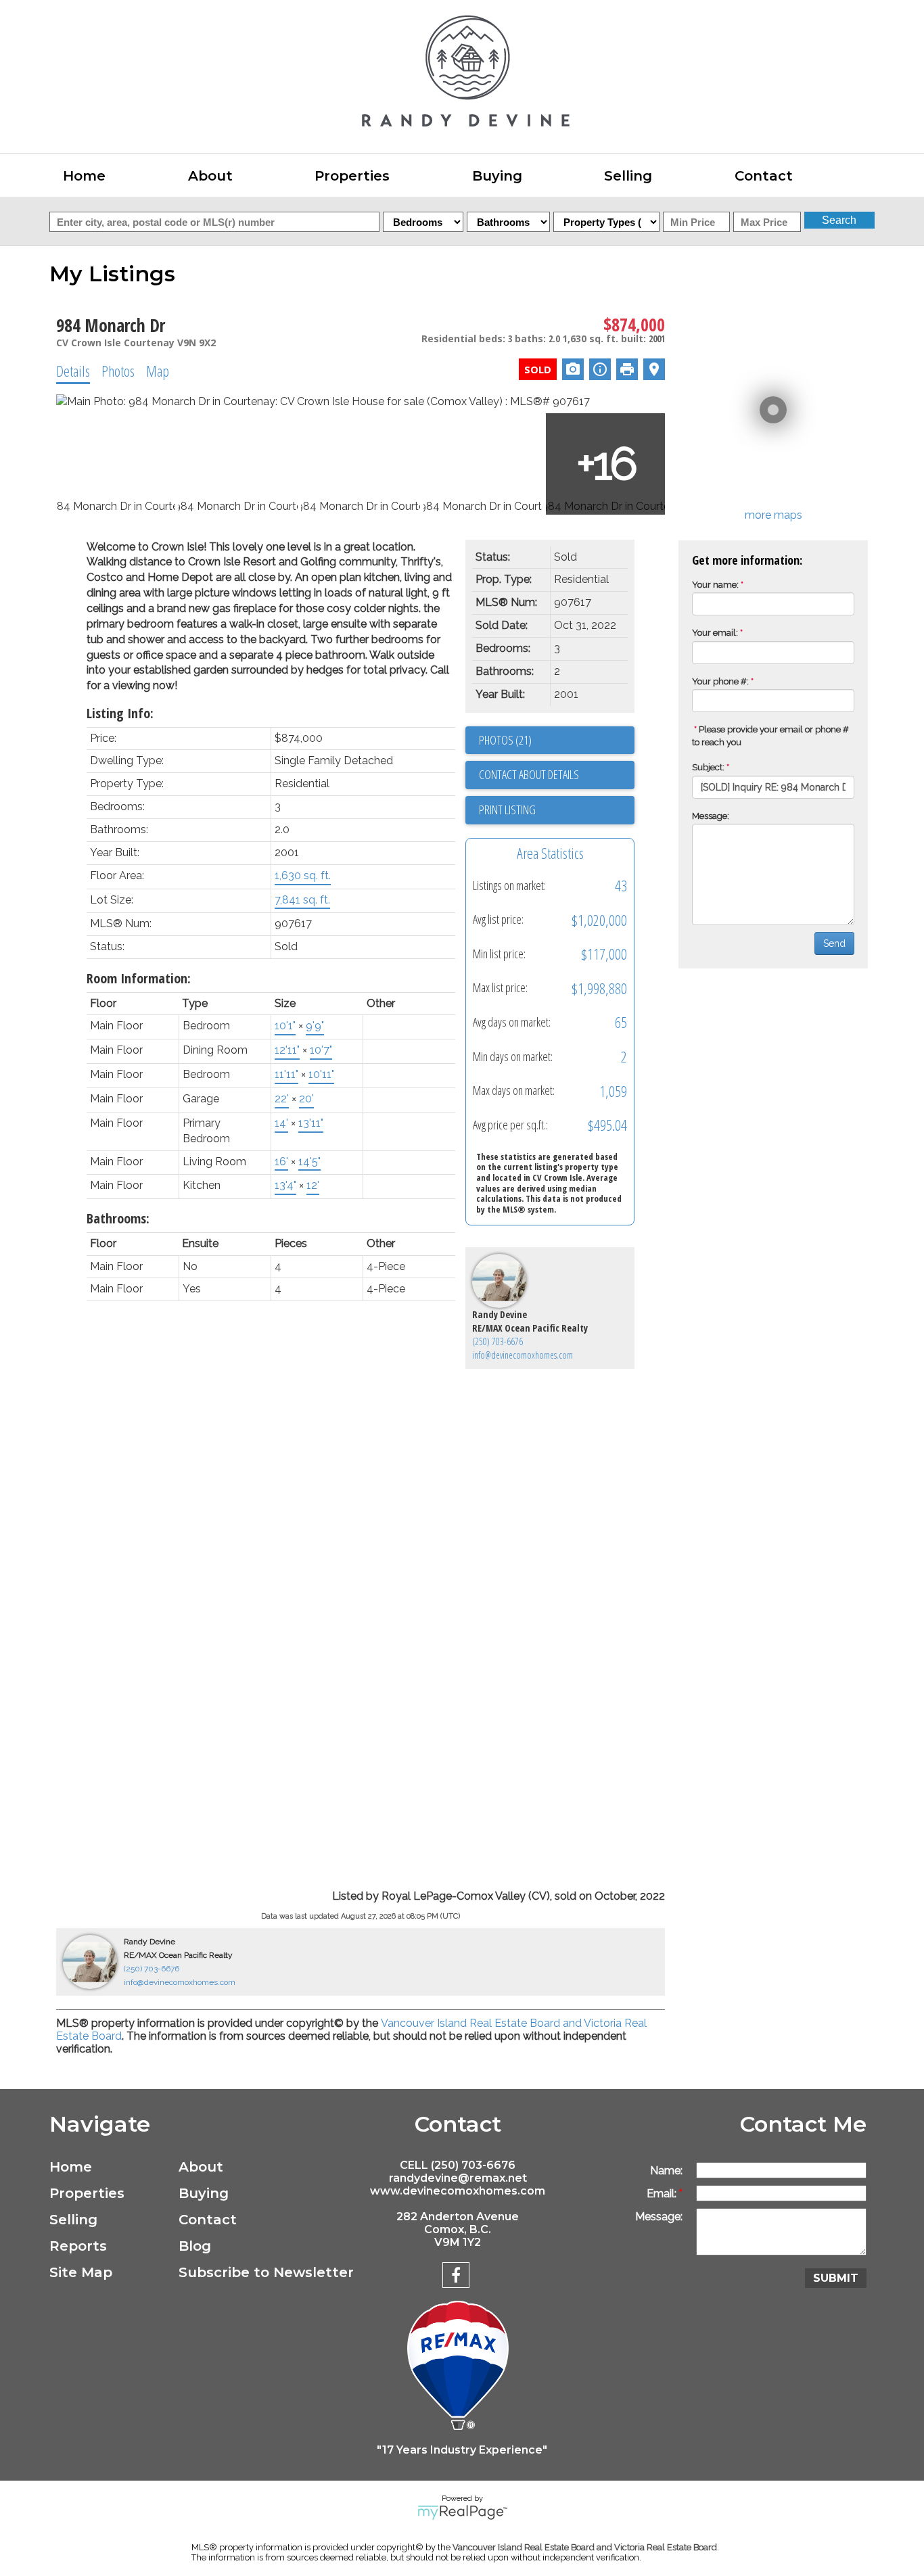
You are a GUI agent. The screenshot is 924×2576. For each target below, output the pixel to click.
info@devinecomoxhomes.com (523, 1355)
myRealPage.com (462, 2512)
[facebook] (458, 2277)
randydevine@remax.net (458, 2178)
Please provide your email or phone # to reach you (770, 736)
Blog (195, 2246)
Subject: (708, 767)
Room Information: (139, 978)
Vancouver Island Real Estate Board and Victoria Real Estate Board (585, 2547)
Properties (87, 2193)
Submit (836, 2278)
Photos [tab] (118, 371)
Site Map (81, 2272)
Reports (78, 2246)
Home (84, 176)
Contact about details (529, 774)
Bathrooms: (118, 1218)
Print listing (507, 810)
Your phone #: (720, 681)
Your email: (715, 633)
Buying (204, 2193)
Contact (764, 176)
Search (839, 220)
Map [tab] (158, 371)
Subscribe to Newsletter (240, 2272)
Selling (73, 2220)
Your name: (715, 585)
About (201, 2167)
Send (834, 943)
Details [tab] (73, 371)
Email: (663, 2194)
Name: (666, 2171)
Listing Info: (120, 713)
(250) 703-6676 (498, 1341)
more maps (773, 515)
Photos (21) (505, 740)
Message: (711, 816)
